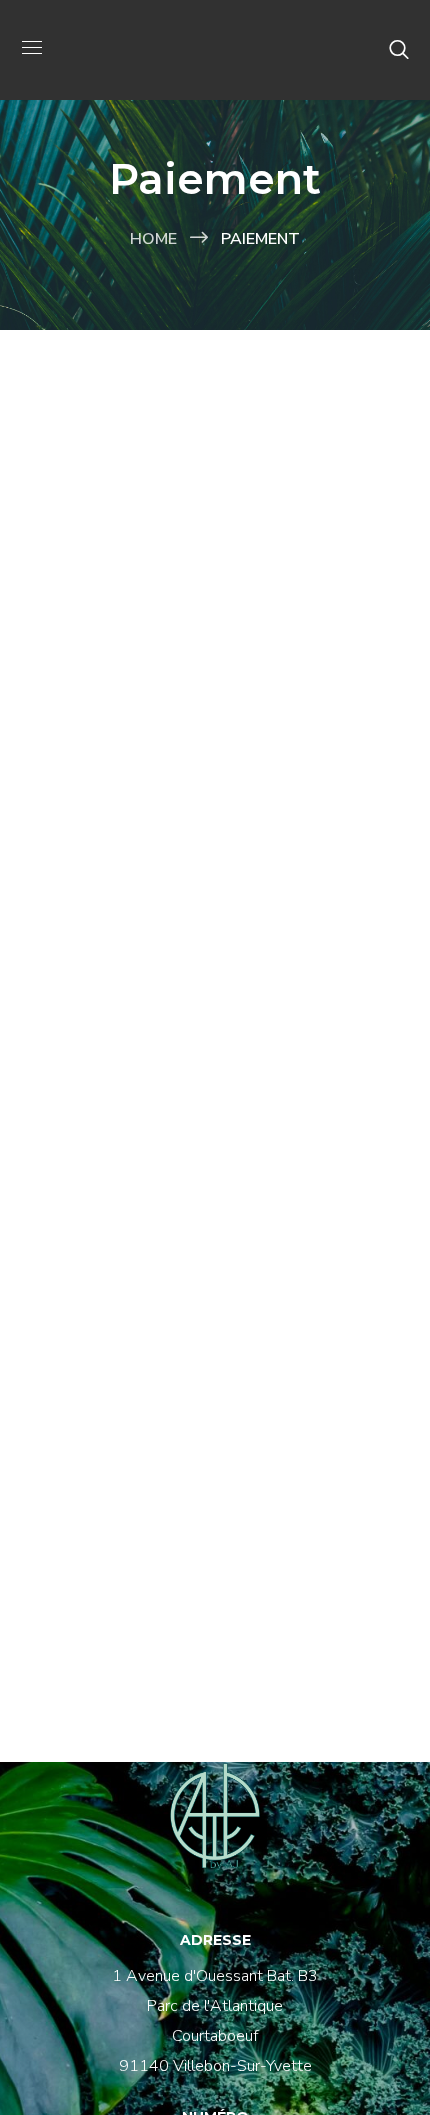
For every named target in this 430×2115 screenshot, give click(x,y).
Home (153, 239)
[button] (399, 50)
